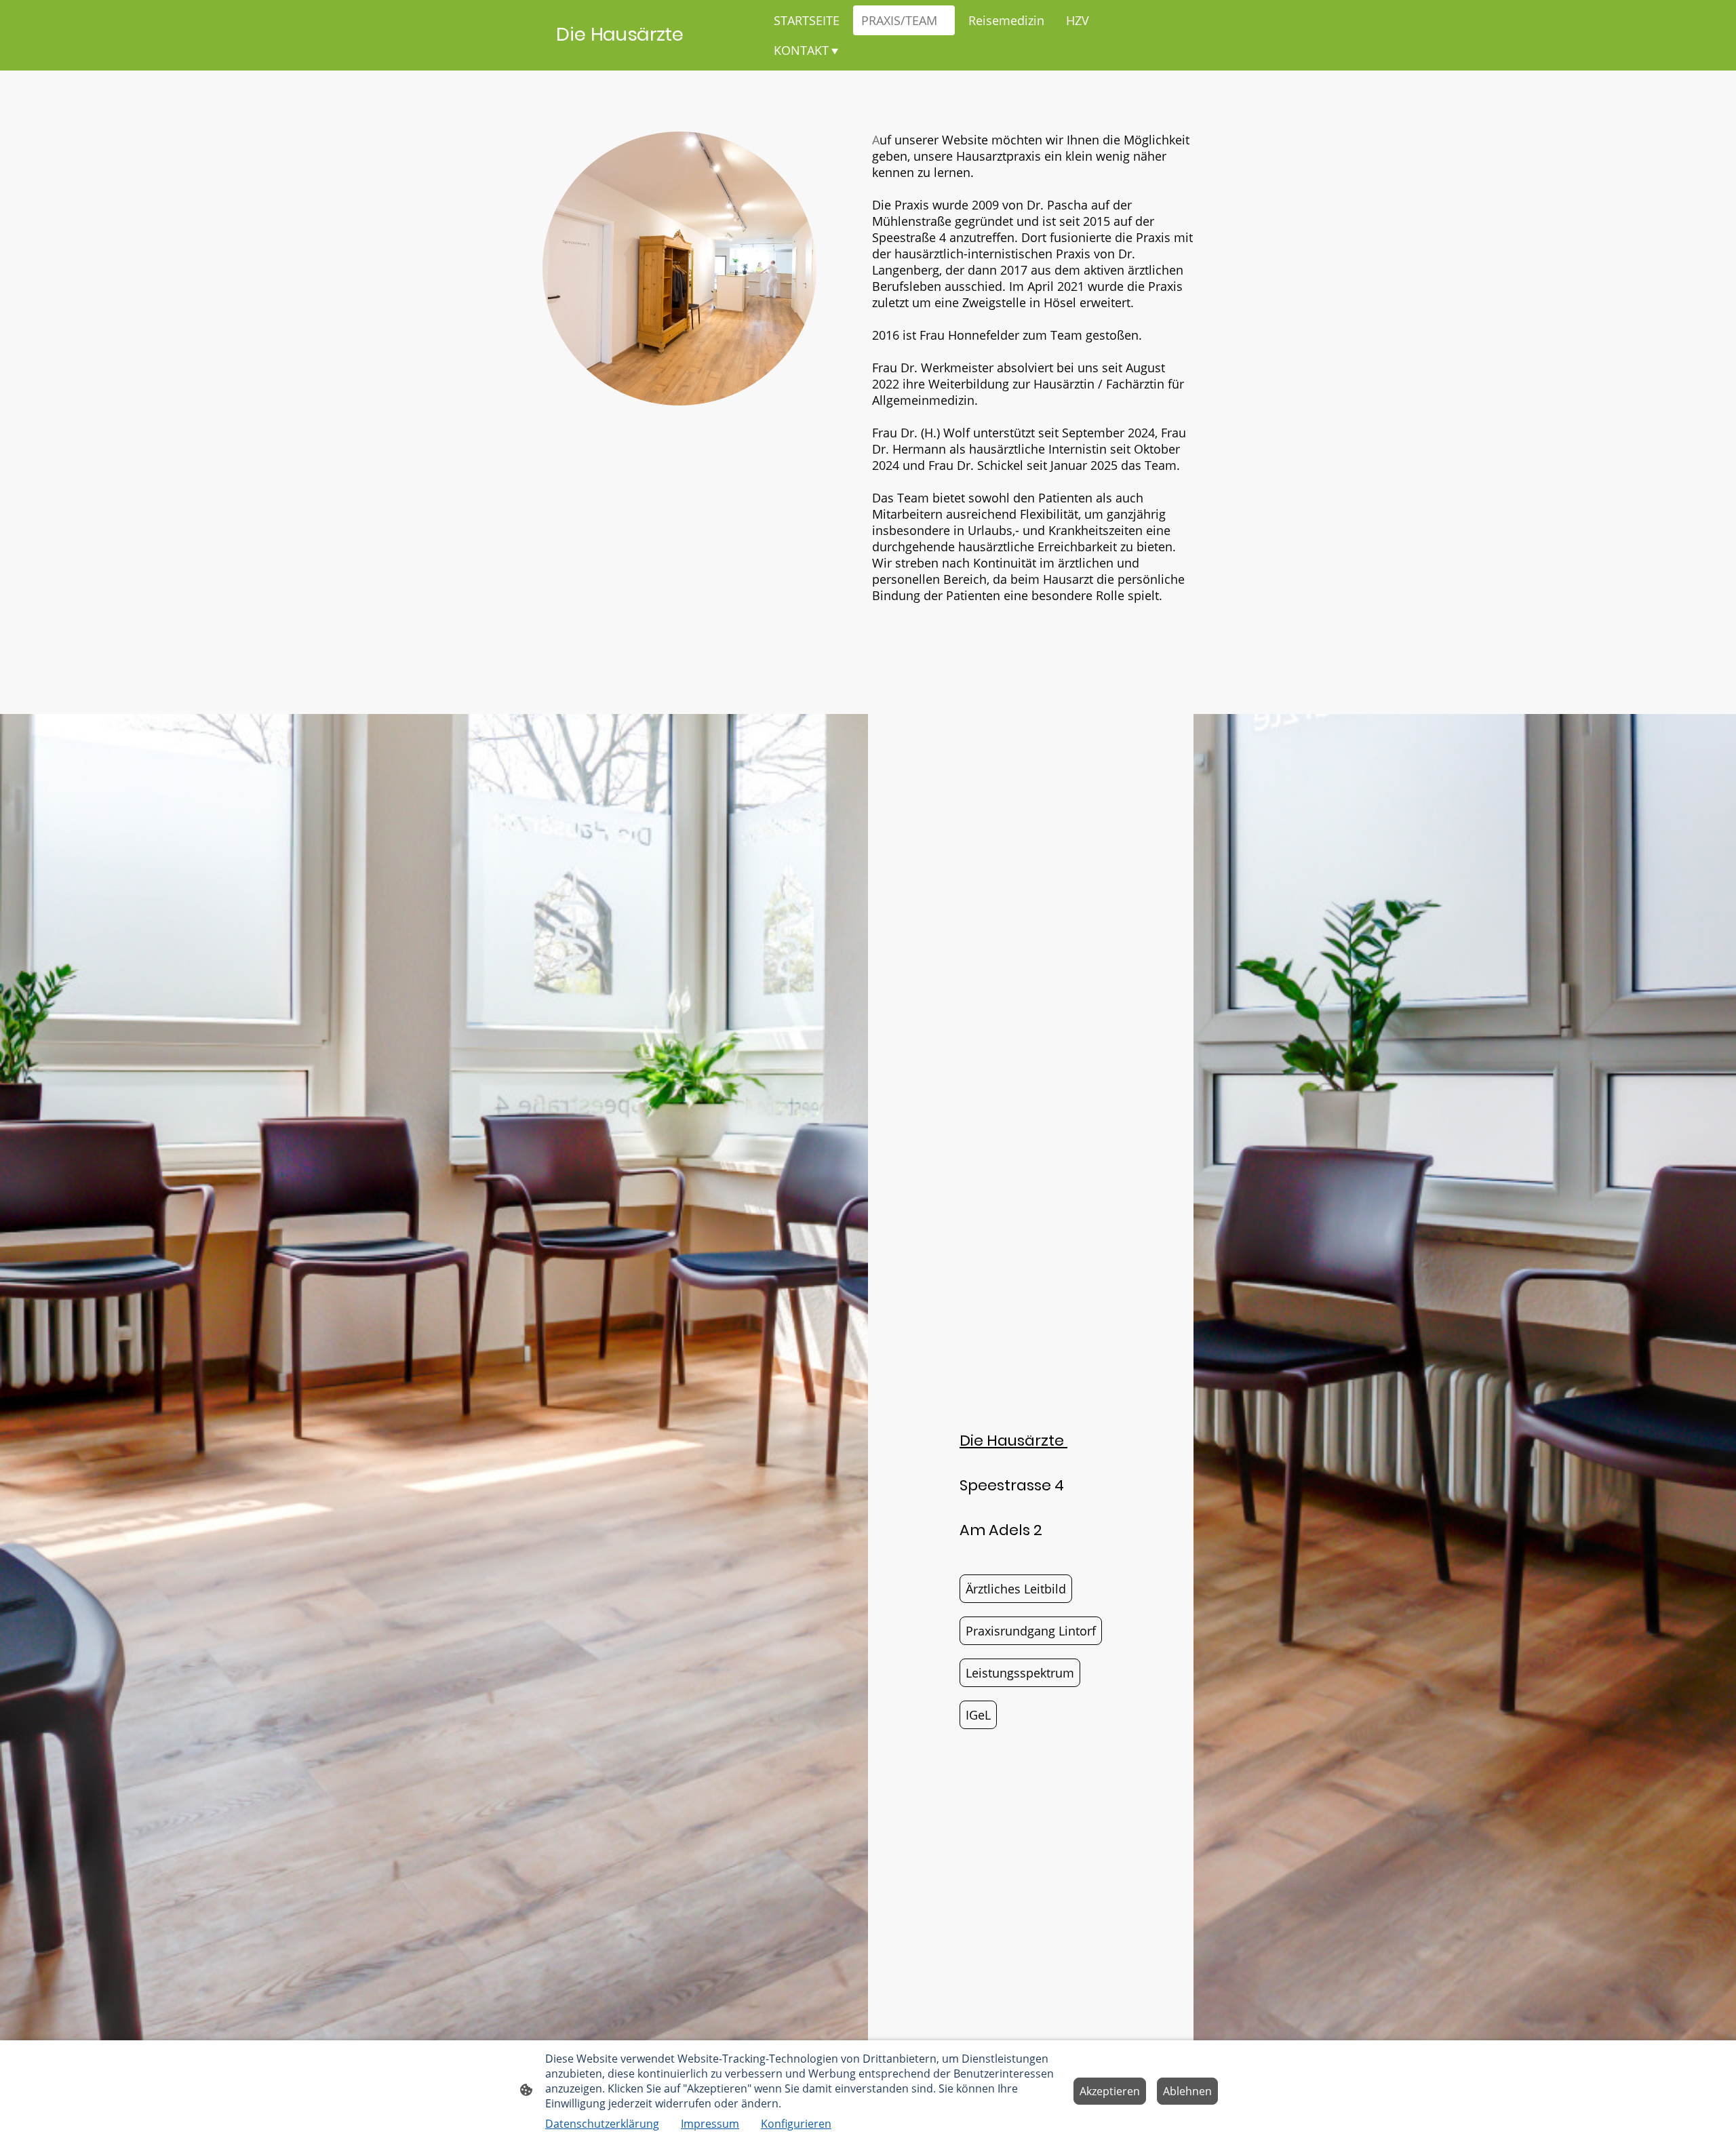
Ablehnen (1187, 2091)
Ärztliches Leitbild (1016, 1589)
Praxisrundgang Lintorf (1031, 1631)
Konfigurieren (796, 2124)
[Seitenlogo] (658, 54)
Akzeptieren (1110, 2091)
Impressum (710, 2124)
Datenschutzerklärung (602, 2124)
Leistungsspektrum (1020, 1673)
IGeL (978, 1715)
